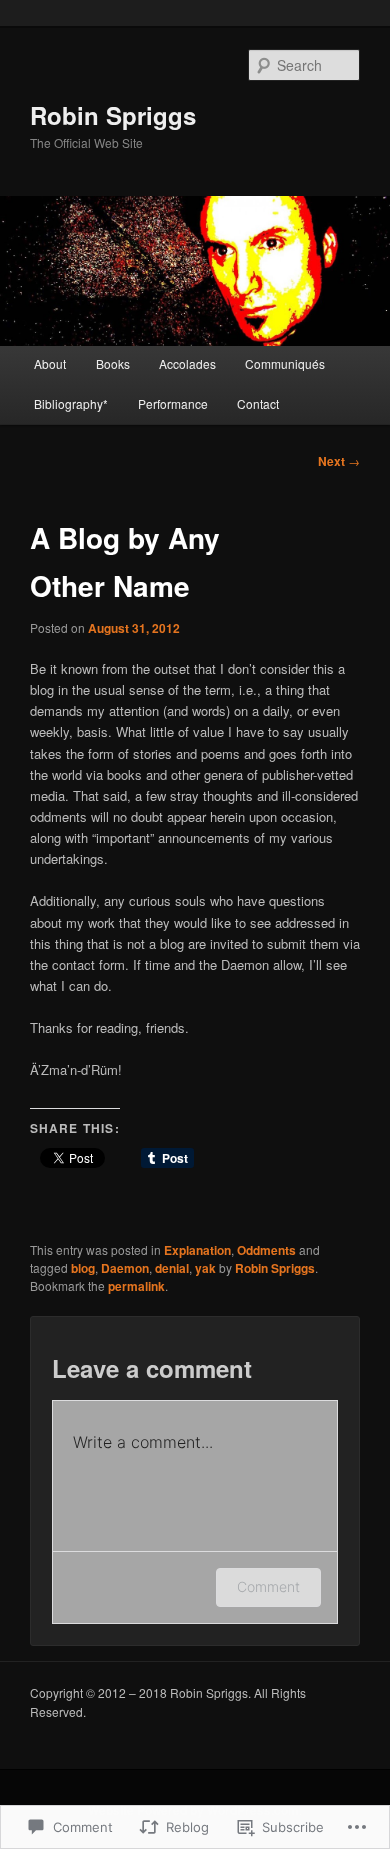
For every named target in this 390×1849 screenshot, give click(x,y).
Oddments (266, 1250)
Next (339, 461)
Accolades (187, 363)
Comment (268, 1586)
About (50, 363)
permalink (136, 1286)
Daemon (125, 1268)
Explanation (197, 1250)
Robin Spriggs (113, 115)
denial (172, 1268)
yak (205, 1268)
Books (113, 363)
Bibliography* (71, 403)
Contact (258, 403)
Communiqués (285, 363)
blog (83, 1268)
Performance (173, 403)
